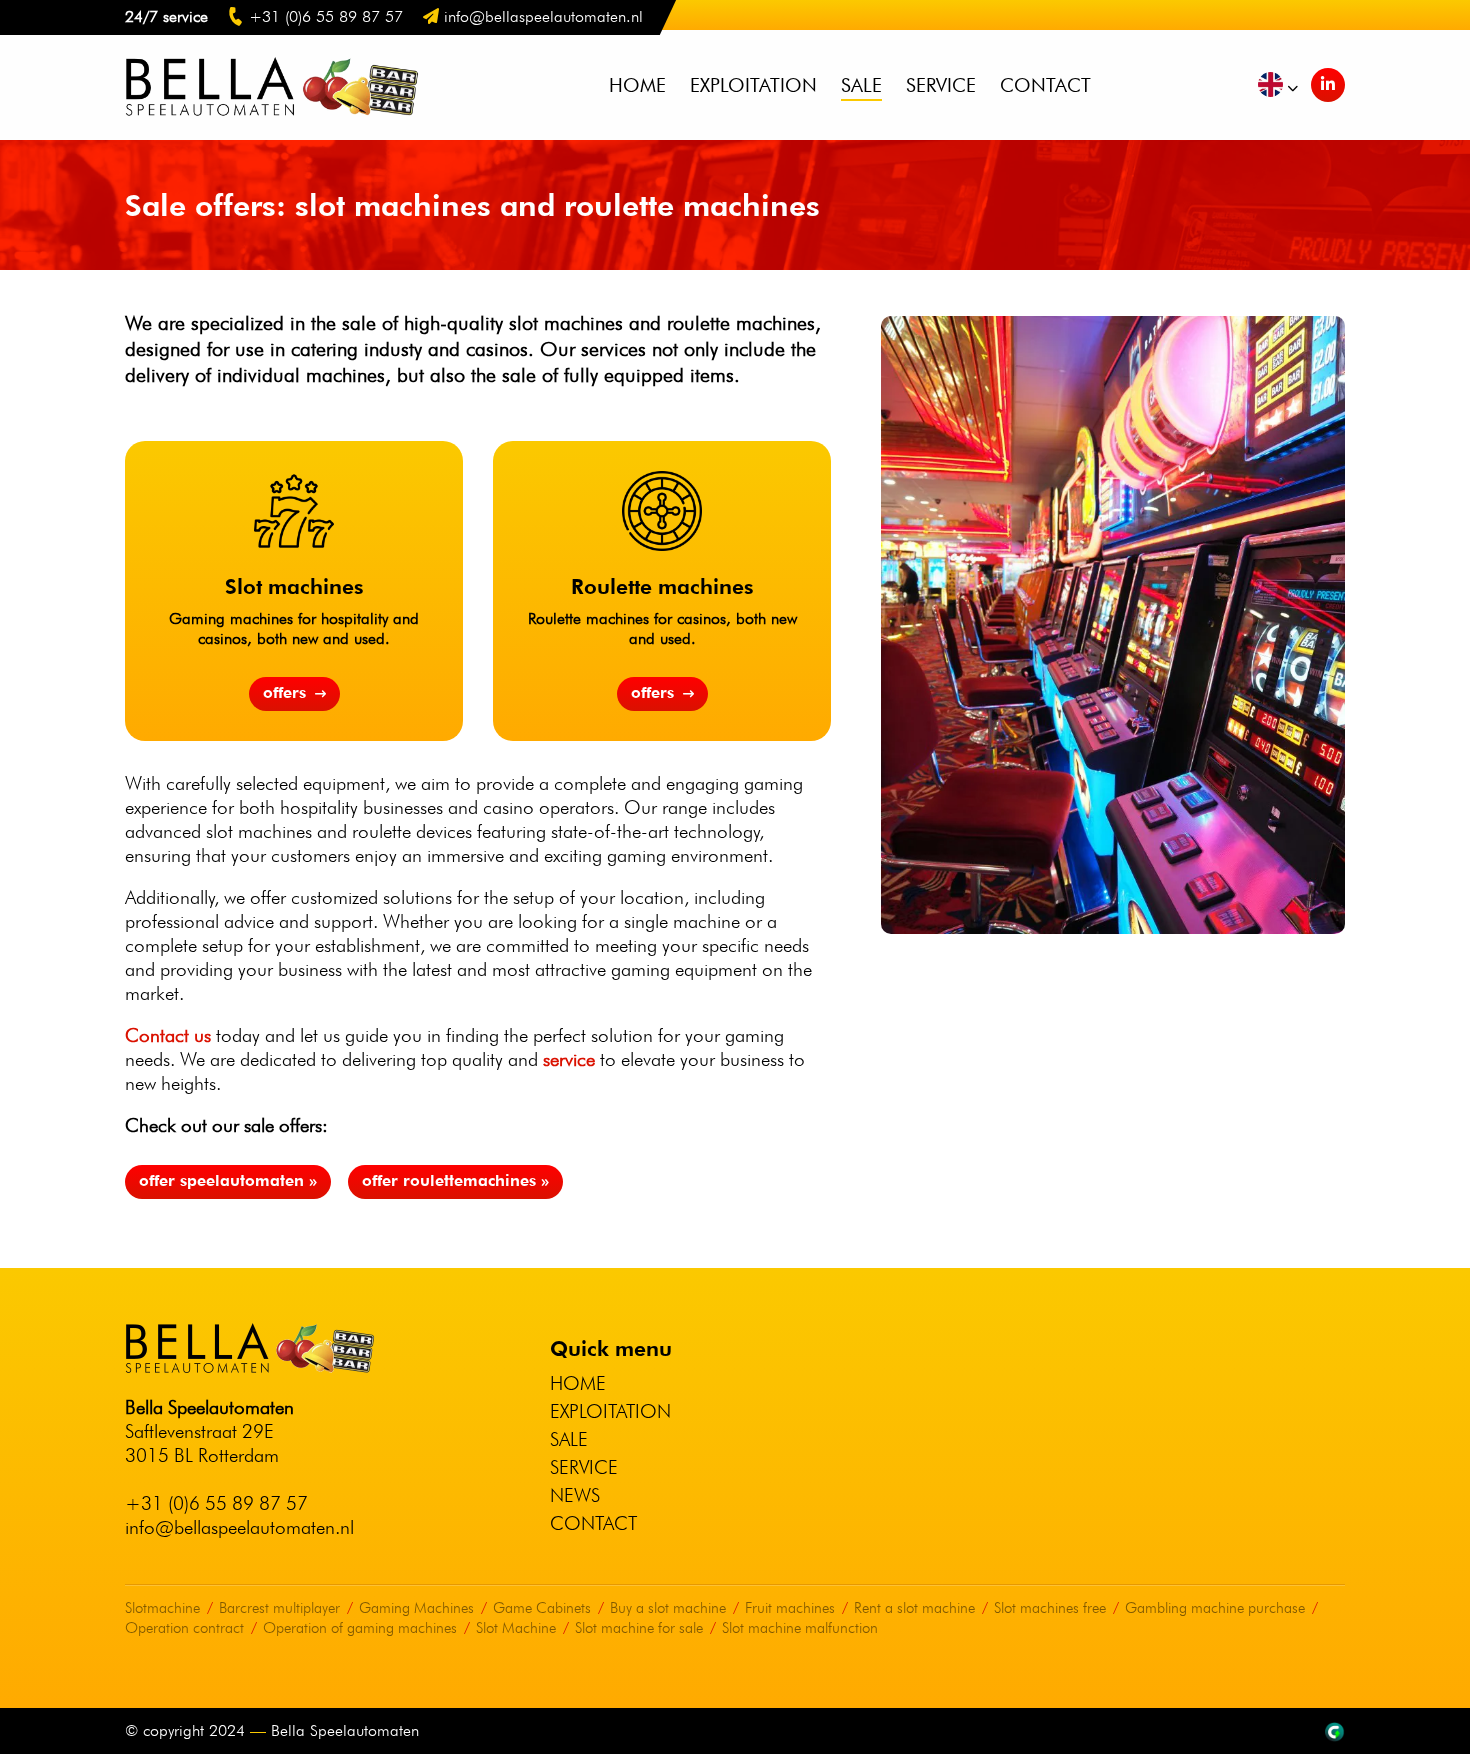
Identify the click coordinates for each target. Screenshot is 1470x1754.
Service (941, 85)
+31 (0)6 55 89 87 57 (216, 1503)
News (575, 1495)
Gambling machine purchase (1215, 1608)
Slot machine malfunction (800, 1628)
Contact (1045, 85)
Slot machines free (1050, 1608)
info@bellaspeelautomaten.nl (239, 1527)
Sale (861, 85)
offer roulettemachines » (455, 1180)
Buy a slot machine (668, 1608)
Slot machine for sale (639, 1628)
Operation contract (184, 1628)
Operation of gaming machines (360, 1628)
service (569, 1059)
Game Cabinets (542, 1608)
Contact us (168, 1035)
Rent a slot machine (914, 1608)
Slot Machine (516, 1628)
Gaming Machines (416, 1608)
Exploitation (753, 85)
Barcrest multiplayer (279, 1608)
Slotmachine (162, 1608)
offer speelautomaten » (228, 1180)
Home (637, 85)
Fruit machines (790, 1608)
